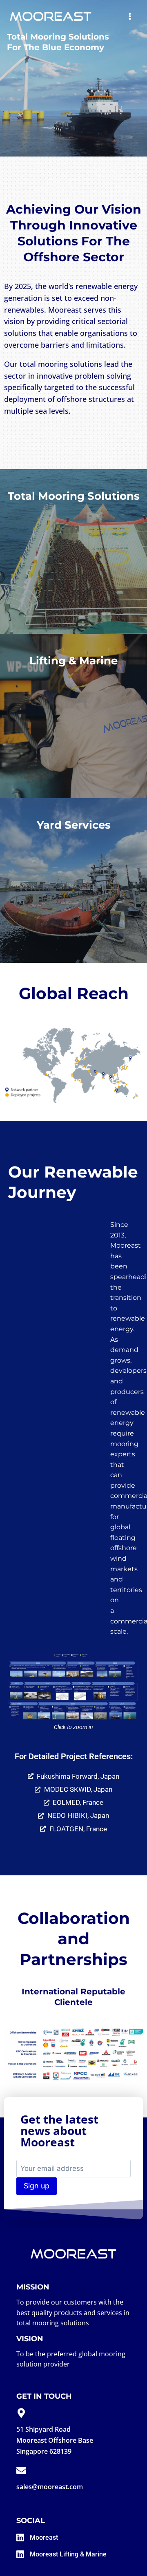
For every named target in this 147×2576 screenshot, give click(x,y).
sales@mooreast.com (50, 2487)
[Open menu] (130, 16)
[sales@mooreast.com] (21, 2470)
